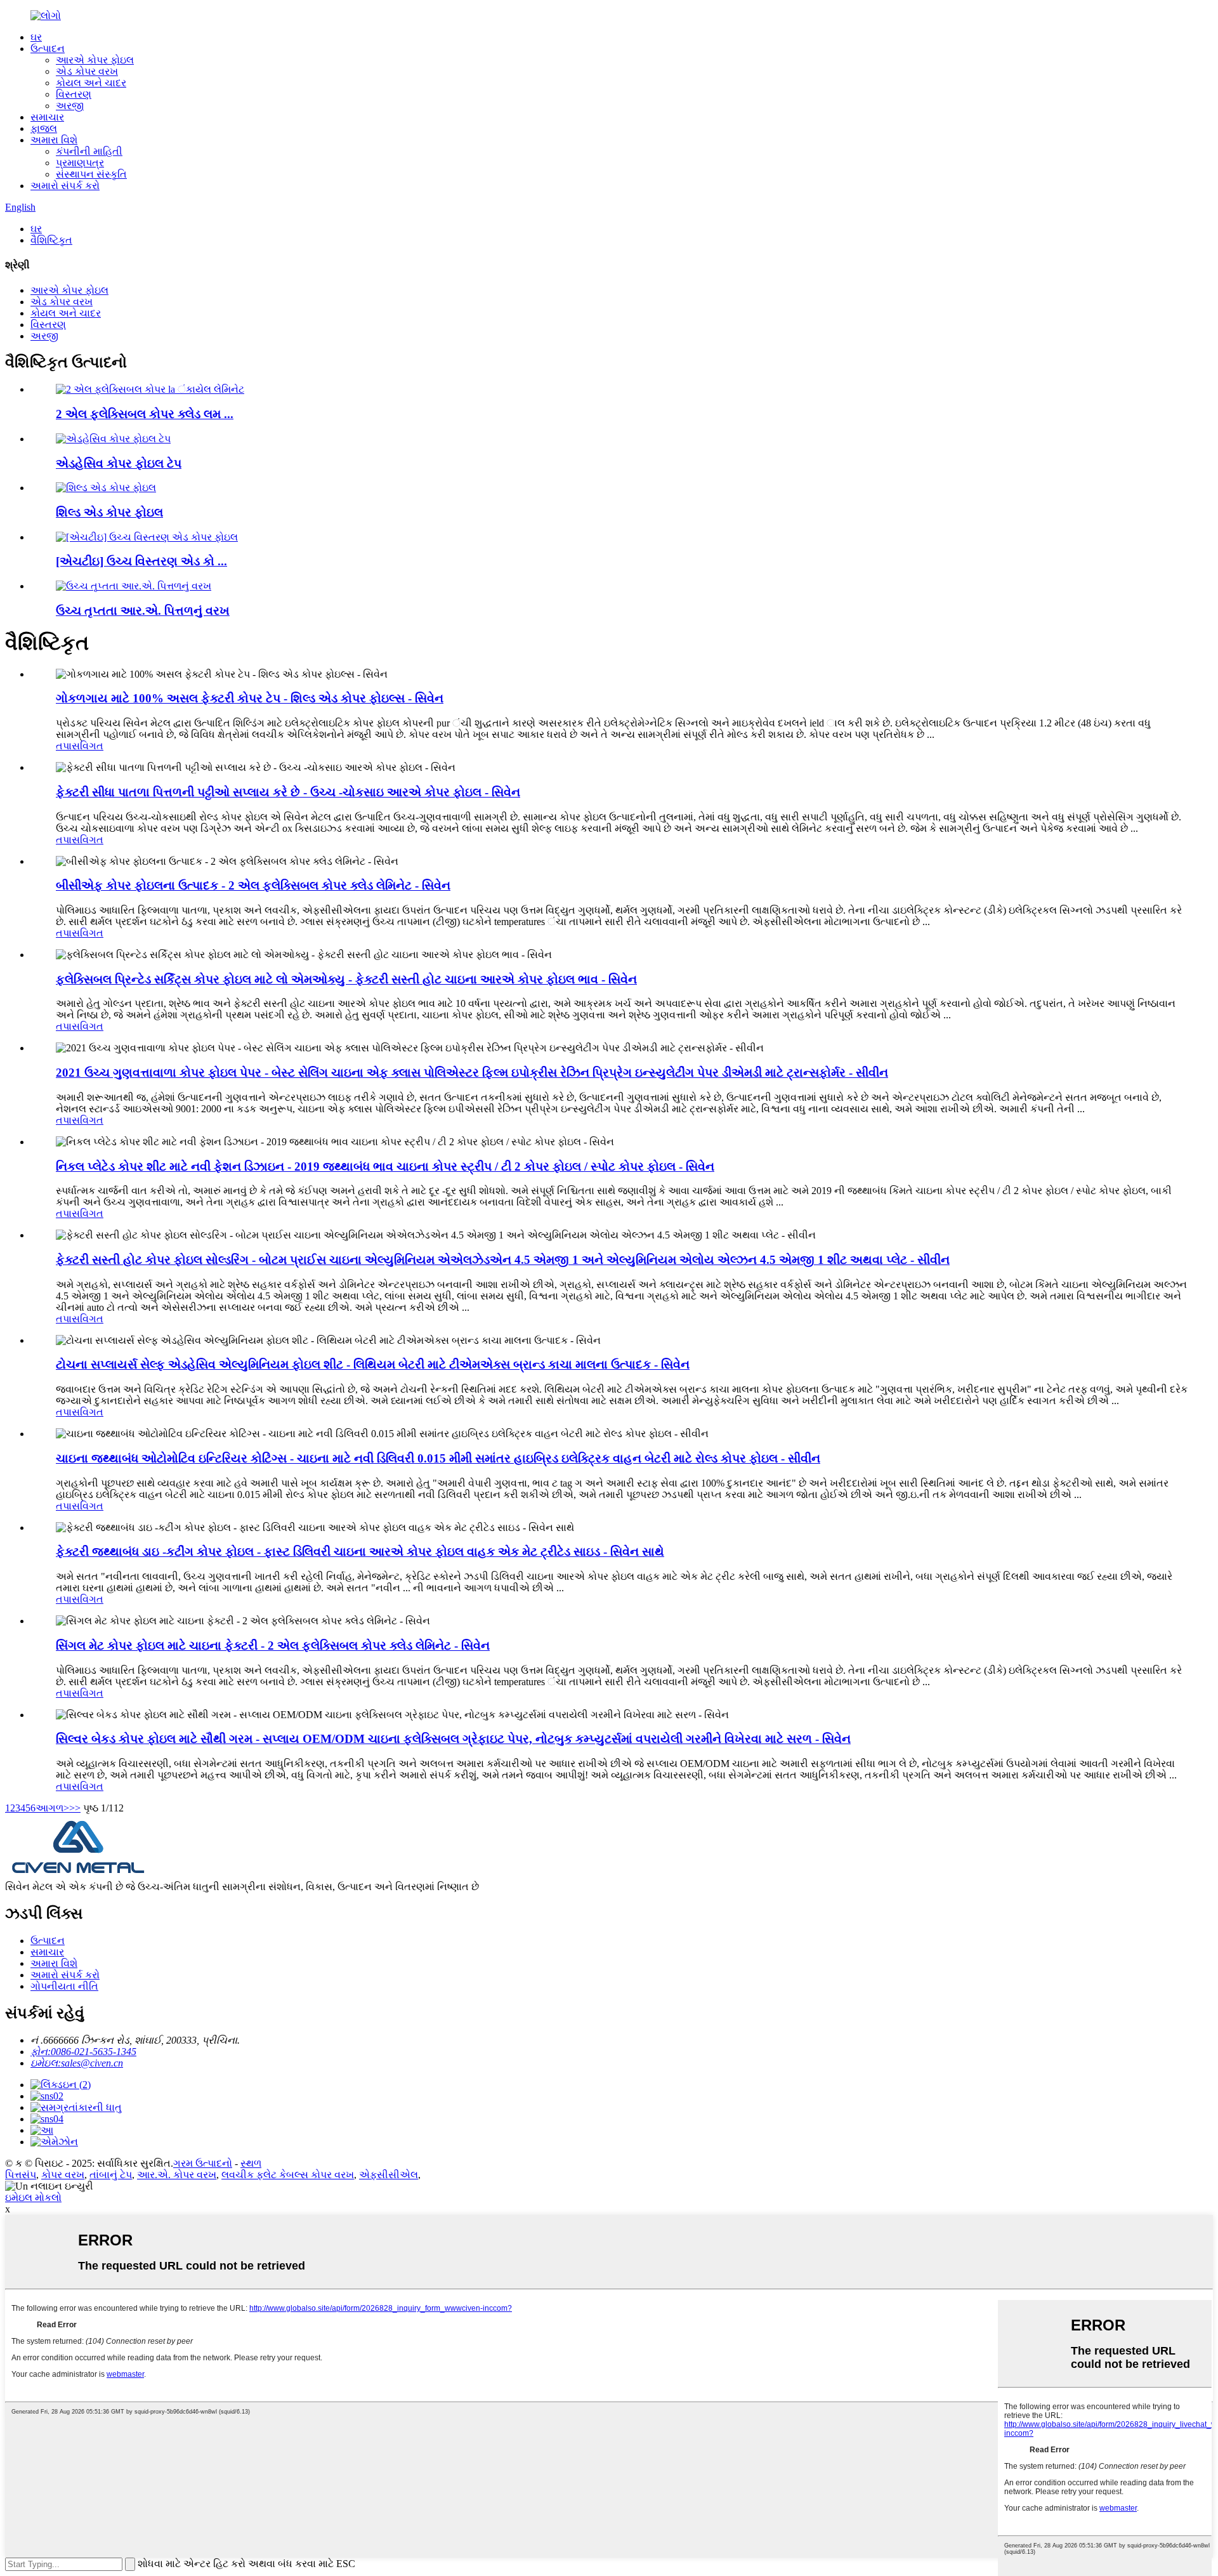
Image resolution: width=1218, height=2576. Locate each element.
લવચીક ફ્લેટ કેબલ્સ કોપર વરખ (288, 2175)
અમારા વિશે (54, 140)
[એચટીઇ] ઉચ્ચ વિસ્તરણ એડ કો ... (141, 561)
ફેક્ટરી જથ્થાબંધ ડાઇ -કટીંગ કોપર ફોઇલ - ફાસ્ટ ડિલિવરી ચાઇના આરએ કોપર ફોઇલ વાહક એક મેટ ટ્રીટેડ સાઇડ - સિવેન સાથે (360, 1552)
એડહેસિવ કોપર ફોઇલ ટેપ (119, 463)
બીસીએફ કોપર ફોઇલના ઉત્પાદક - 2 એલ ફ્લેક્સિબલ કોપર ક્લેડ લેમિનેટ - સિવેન (253, 885)
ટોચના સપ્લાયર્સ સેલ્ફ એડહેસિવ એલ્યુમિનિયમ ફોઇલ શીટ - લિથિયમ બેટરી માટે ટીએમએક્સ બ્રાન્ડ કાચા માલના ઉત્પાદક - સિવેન (373, 1364)
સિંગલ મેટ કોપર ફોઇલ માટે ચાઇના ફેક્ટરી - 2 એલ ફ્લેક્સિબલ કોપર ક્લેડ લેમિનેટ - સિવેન (273, 1646)
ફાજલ (44, 128)
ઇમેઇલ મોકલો (33, 2198)
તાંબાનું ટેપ (111, 2175)
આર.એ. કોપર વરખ (177, 2175)
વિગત (92, 746)
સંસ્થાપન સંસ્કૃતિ (91, 174)
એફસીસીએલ (389, 2175)
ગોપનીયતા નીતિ (64, 1986)
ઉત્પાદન (48, 49)
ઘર (36, 37)
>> (75, 1808)
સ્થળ (251, 2163)
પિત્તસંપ (21, 2175)
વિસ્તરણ (74, 94)
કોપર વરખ (63, 2175)
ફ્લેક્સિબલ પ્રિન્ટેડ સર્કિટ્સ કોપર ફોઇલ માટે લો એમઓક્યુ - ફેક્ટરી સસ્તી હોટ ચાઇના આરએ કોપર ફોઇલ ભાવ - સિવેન (346, 979)
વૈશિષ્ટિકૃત (51, 240)
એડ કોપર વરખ (87, 71)
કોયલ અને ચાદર (91, 83)
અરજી (70, 106)
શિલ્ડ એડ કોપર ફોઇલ (109, 512)
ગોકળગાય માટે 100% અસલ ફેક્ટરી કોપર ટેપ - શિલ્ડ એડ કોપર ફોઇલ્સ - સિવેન (250, 698)
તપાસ (68, 746)
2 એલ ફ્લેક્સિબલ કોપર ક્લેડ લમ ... (145, 414)
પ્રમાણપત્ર (80, 163)
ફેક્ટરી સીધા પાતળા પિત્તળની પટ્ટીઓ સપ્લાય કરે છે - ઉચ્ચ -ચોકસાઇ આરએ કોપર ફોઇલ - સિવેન (288, 792)
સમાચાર (47, 117)
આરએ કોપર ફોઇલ (95, 60)
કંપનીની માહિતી (89, 151)
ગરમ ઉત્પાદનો (203, 2163)
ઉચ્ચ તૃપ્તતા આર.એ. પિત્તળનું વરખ (143, 611)
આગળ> (52, 1808)
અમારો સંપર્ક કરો (65, 186)
